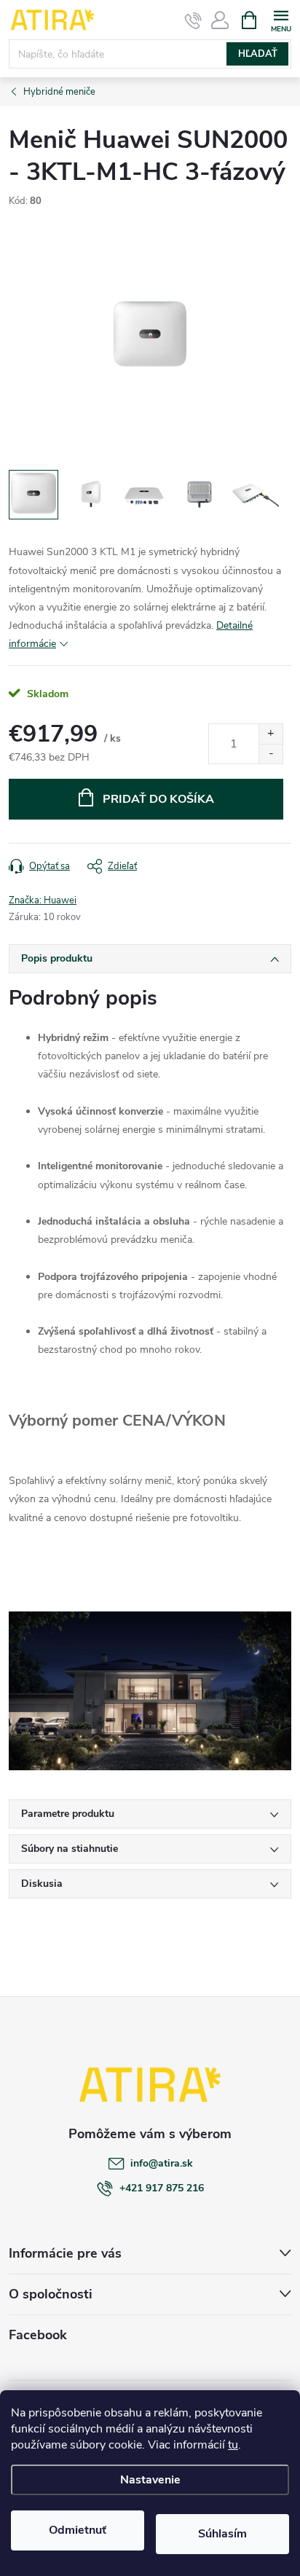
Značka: (43, 900)
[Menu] (281, 19)
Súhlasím (222, 2534)
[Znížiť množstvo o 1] (271, 754)
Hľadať (258, 54)
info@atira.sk (162, 2163)
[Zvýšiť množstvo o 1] (271, 734)
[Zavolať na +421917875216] (193, 20)
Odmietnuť (78, 2530)
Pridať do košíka (158, 799)
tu (233, 2445)
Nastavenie (150, 2480)
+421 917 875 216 (162, 2188)
